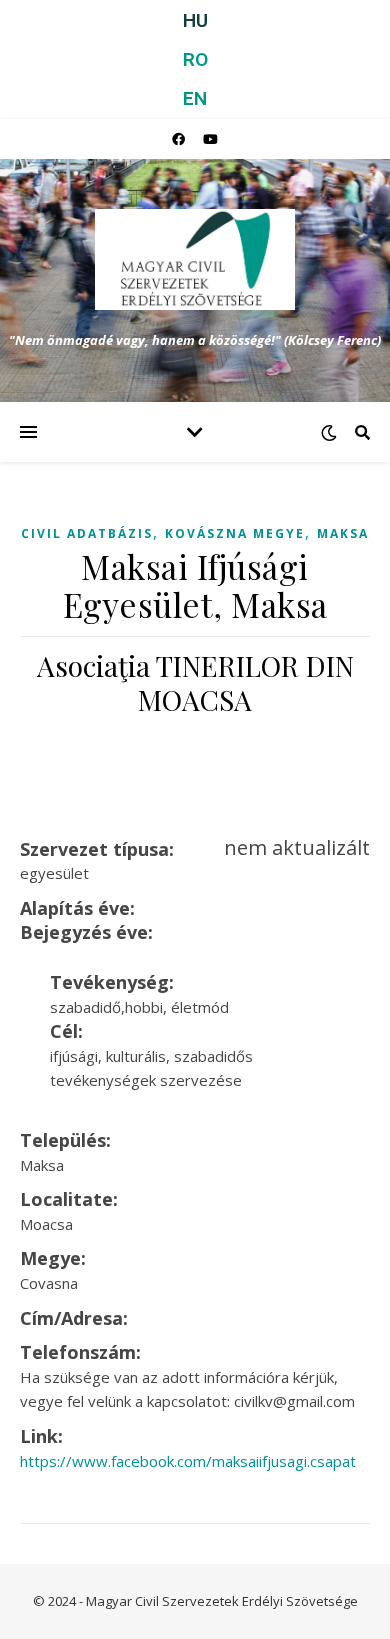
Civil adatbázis (87, 533)
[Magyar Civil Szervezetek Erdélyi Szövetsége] (195, 259)
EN (195, 98)
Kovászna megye (235, 533)
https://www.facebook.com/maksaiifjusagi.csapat (188, 1461)
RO (195, 59)
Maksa (343, 533)
